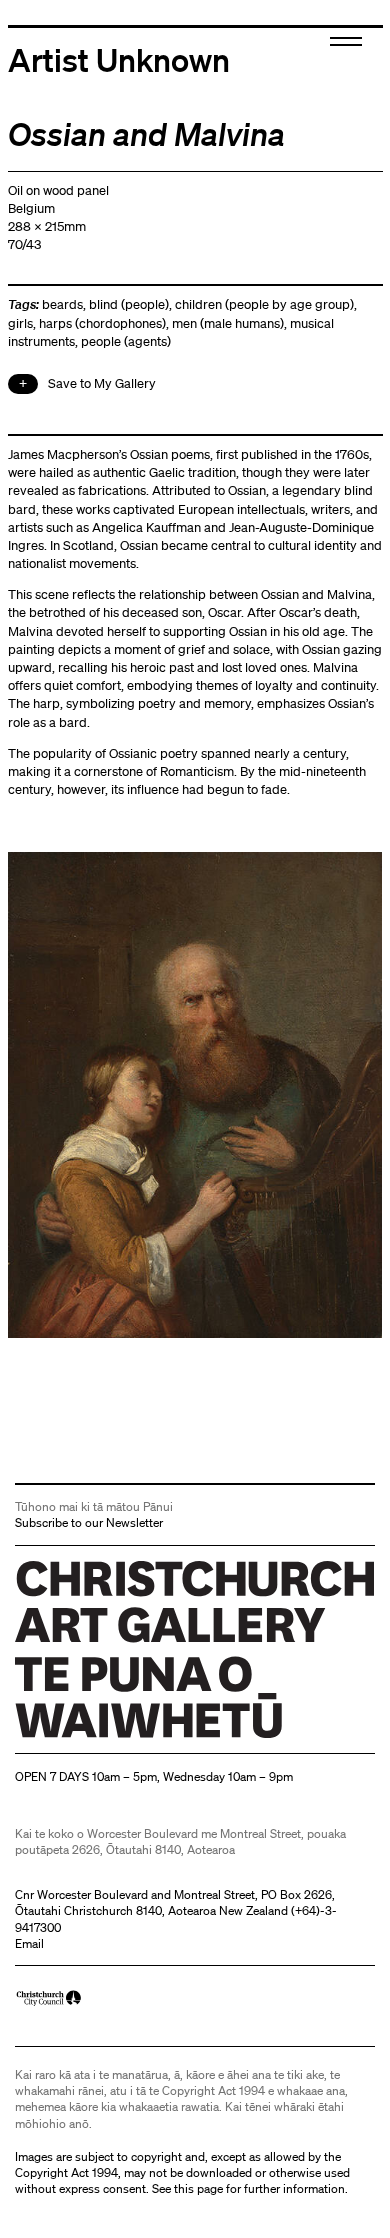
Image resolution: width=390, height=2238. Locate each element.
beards (62, 304)
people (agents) (126, 341)
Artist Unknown (119, 59)
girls (20, 323)
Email (29, 1943)
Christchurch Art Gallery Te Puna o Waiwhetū (134, 1737)
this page (198, 2188)
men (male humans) (228, 323)
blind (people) (129, 304)
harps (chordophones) (102, 323)
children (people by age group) (264, 304)
